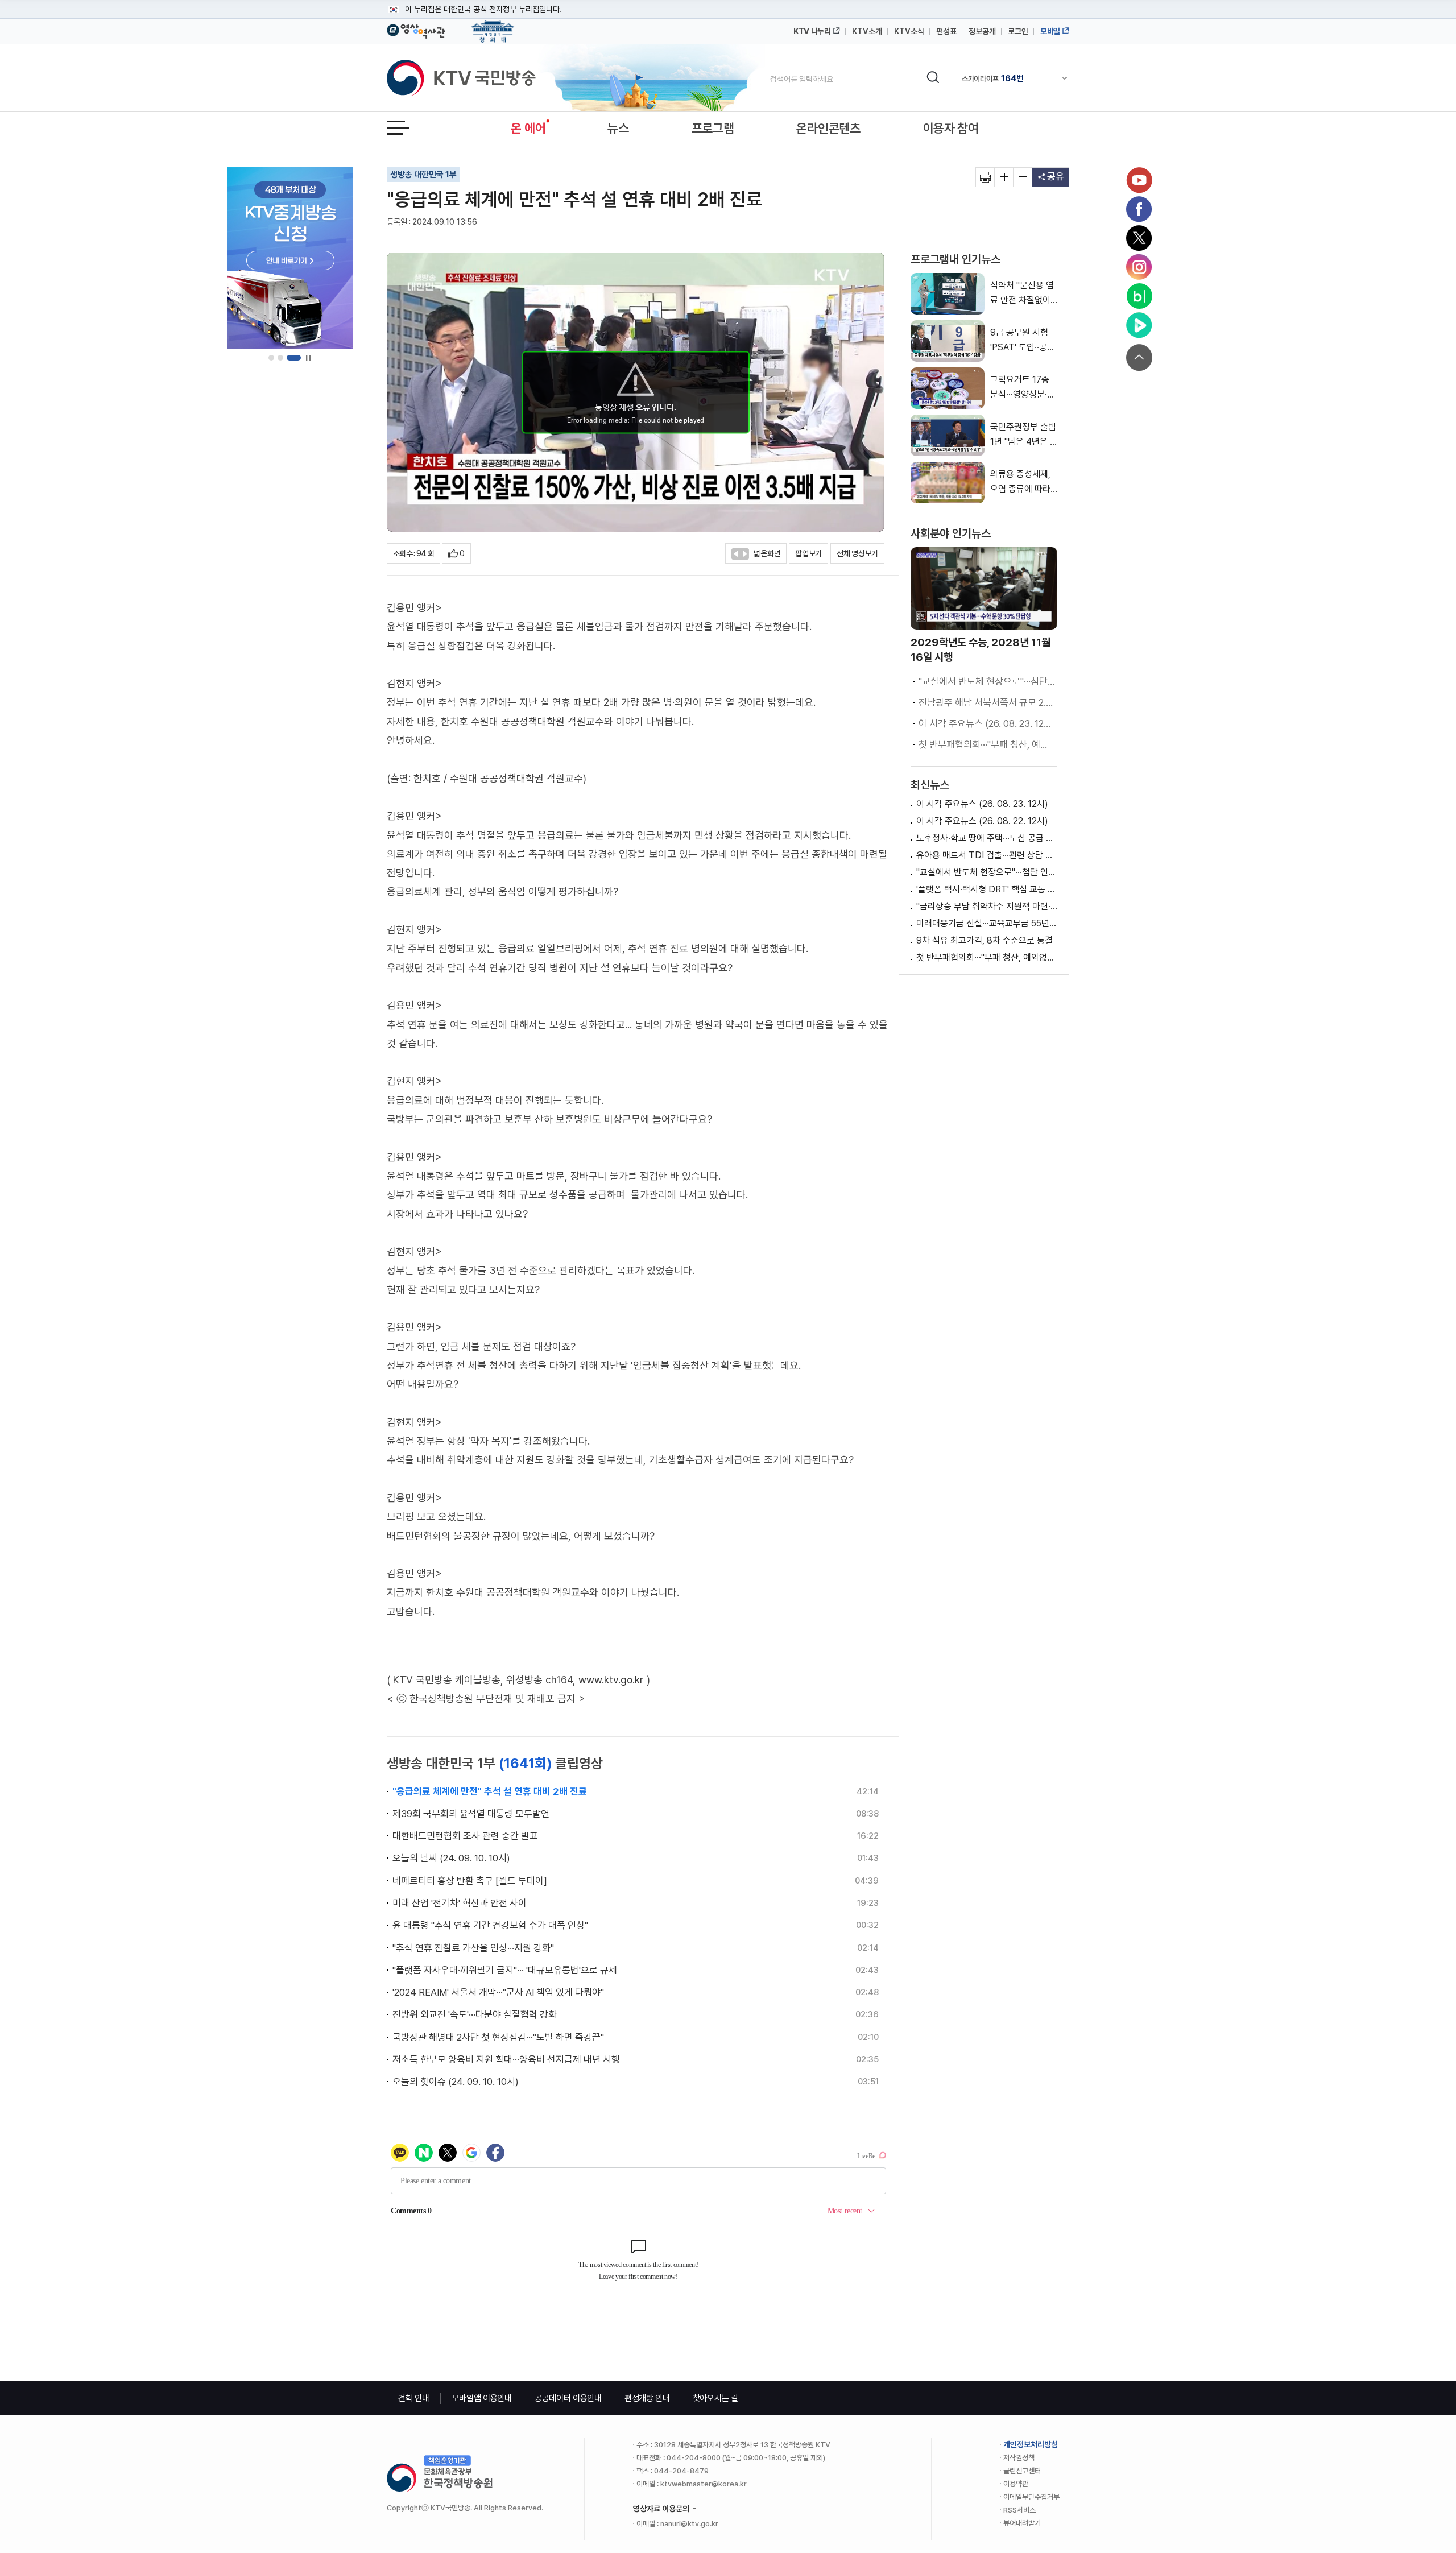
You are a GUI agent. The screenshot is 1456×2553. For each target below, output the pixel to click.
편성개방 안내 (647, 2398)
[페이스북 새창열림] (1139, 209)
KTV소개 (867, 31)
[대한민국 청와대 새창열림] (493, 26)
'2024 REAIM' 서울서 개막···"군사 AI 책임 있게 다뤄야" (498, 1992)
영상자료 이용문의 (661, 2509)
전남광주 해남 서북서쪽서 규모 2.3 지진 (986, 702)
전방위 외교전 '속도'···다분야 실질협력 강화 (475, 2014)
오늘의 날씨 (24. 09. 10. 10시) (451, 1858)
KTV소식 (909, 31)
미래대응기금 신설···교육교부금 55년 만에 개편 (987, 923)
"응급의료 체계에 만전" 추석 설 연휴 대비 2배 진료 (490, 1791)
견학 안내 (414, 2398)
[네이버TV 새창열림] (1139, 325)
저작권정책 (1019, 2458)
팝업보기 (808, 553)
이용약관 (1016, 2484)
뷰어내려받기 (1022, 2523)
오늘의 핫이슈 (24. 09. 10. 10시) (456, 2082)
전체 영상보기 (857, 553)
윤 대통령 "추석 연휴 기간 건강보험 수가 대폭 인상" (490, 1925)
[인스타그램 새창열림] (1139, 267)
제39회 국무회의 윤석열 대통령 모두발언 (471, 1814)
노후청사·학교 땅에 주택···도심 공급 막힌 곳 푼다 (987, 838)
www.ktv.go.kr (611, 1680)
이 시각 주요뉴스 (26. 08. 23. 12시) (986, 723)
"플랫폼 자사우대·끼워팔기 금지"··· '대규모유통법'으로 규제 (505, 1970)
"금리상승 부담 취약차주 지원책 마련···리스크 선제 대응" (987, 906)
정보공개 (982, 31)
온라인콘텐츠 (828, 128)
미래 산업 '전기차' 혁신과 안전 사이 (460, 1903)
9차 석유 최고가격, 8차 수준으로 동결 (985, 940)
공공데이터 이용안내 (568, 2398)
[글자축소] (1023, 177)
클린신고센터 (1022, 2471)
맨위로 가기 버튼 (1139, 357)
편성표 (946, 31)
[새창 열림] (985, 177)
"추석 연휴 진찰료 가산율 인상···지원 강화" (473, 1948)
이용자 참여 (951, 128)
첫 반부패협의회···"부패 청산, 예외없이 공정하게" (986, 744)
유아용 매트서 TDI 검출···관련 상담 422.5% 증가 (987, 855)
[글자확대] (1004, 177)
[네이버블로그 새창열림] (1139, 296)
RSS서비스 (1019, 2510)
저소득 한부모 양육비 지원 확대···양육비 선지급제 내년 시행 (506, 2059)
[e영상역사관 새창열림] (416, 30)
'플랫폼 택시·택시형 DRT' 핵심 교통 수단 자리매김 (987, 889)
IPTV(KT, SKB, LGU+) (1009, 78)
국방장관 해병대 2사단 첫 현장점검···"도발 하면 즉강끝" (498, 2037)
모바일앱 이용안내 (482, 2398)
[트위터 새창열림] (1139, 238)
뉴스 (618, 128)
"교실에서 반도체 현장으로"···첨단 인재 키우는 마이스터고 (986, 681)
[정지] (308, 358)
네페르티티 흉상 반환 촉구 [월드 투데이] (470, 1881)
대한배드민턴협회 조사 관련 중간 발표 (465, 1836)
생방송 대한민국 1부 (423, 175)
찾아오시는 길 (715, 2398)
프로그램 (713, 128)
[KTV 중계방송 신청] (290, 258)
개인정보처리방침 (1031, 2444)
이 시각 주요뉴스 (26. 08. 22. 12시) (982, 821)
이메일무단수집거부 (1031, 2497)
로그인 (1018, 31)
